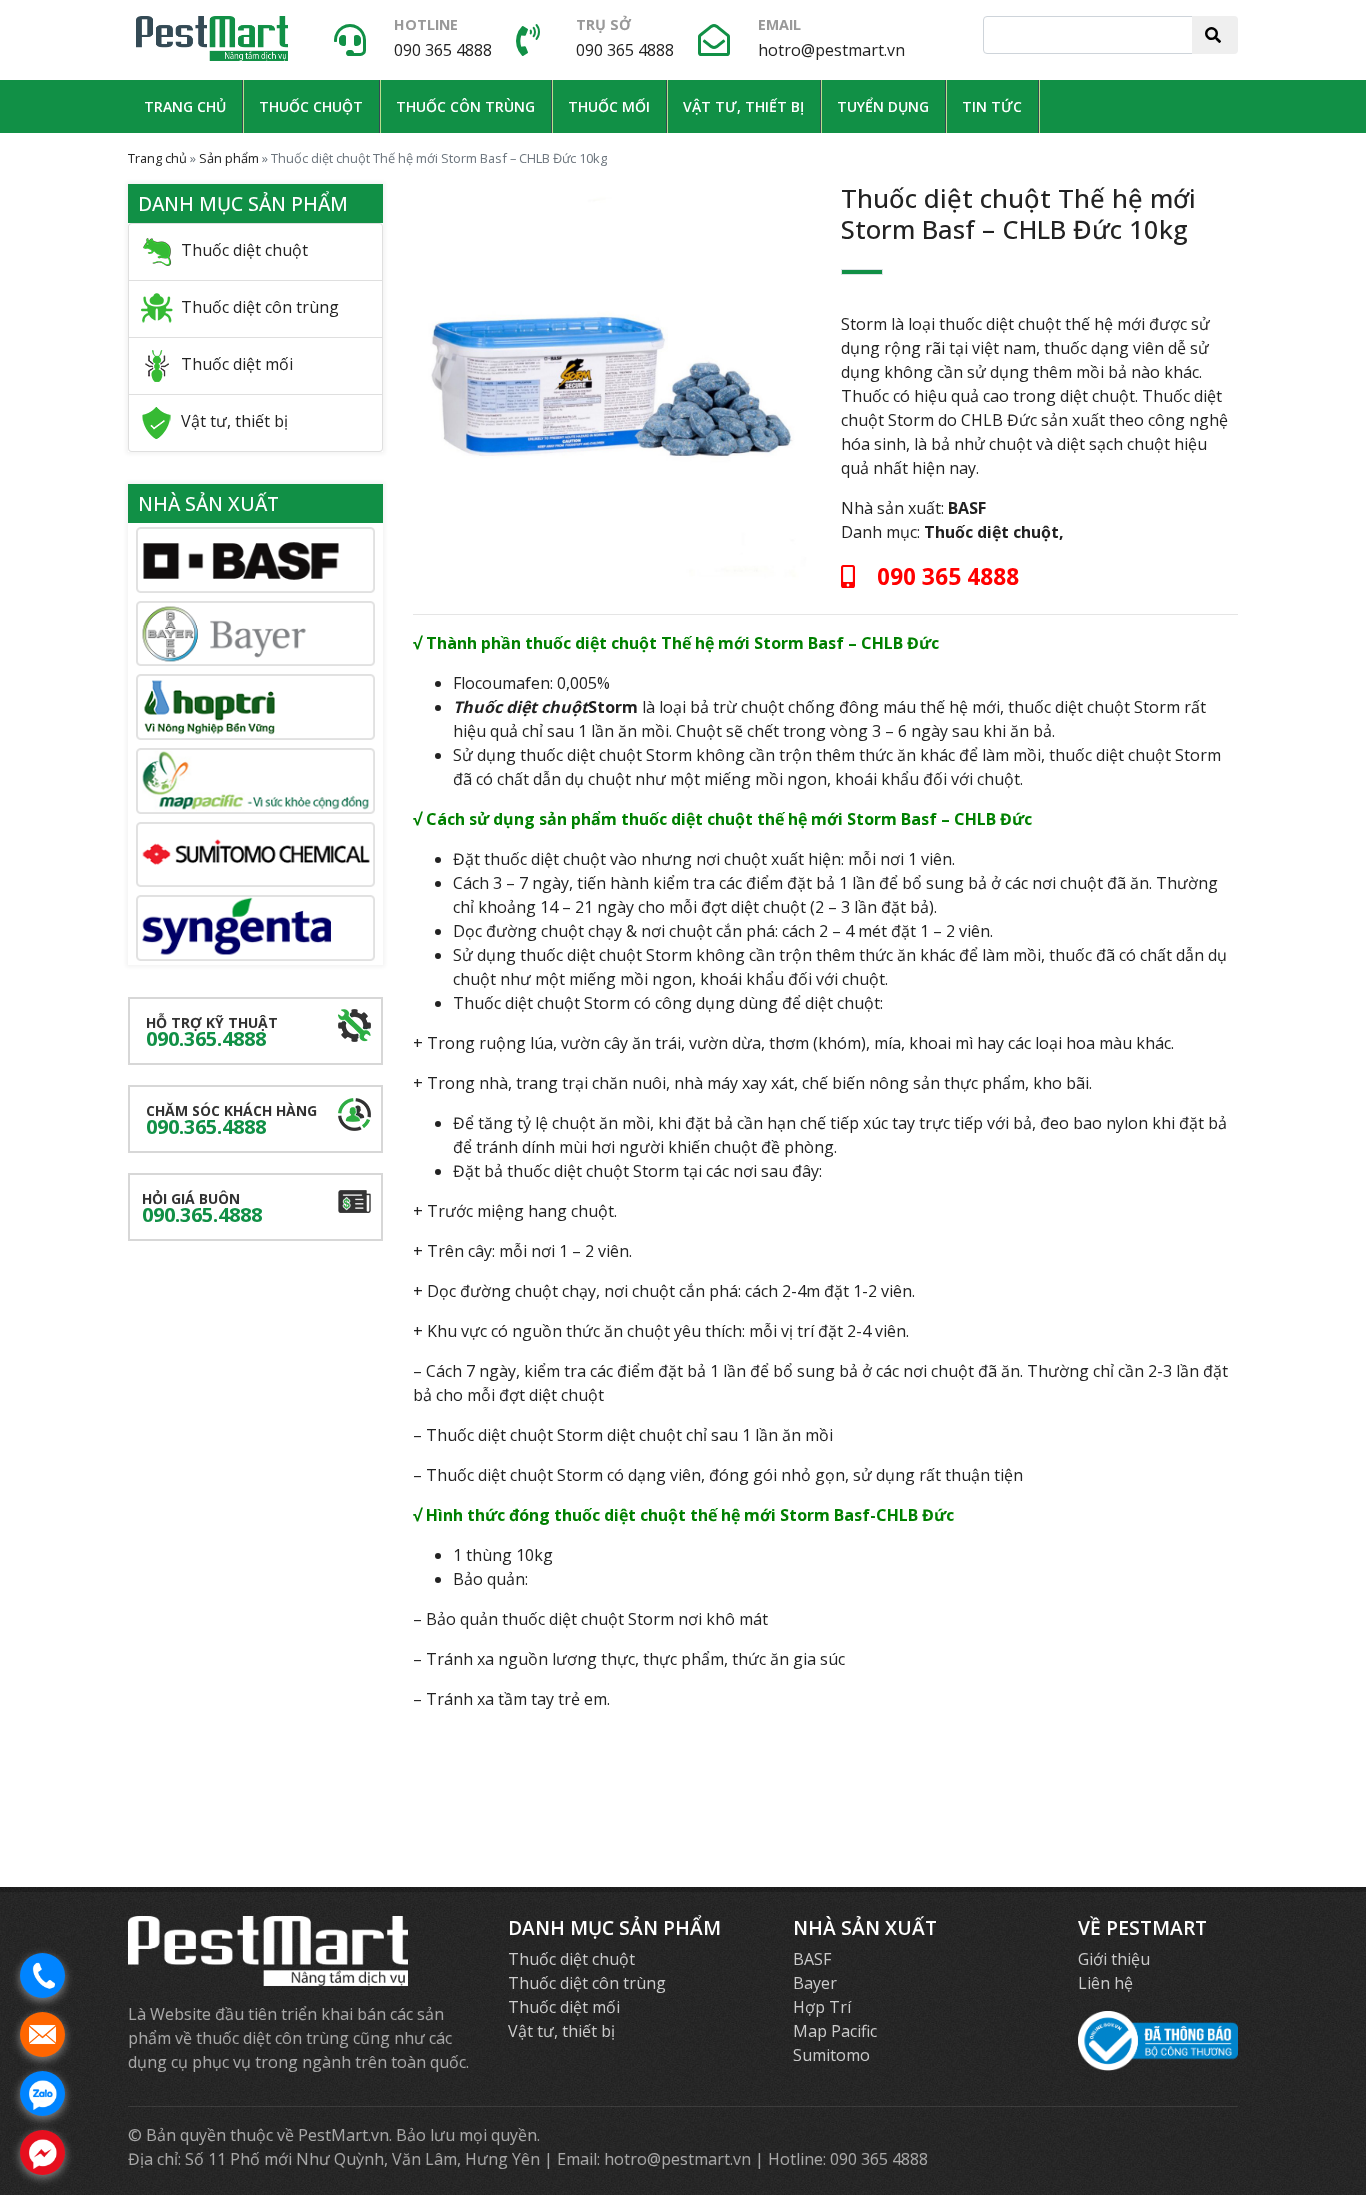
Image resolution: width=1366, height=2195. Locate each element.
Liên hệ (1105, 1983)
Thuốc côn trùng (465, 106)
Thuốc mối (609, 106)
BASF (967, 508)
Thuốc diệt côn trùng (260, 308)
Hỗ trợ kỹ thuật (212, 1032)
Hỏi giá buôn (202, 1208)
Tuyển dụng (883, 106)
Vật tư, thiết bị (743, 106)
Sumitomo (831, 2055)
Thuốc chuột (311, 106)
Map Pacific (835, 2031)
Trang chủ (185, 106)
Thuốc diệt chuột (991, 532)
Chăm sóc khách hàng (231, 1120)
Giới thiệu (1114, 1959)
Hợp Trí (822, 2007)
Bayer (815, 1983)
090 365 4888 (443, 50)
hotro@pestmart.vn (831, 50)
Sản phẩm (229, 158)
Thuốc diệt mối (237, 365)
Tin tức (992, 106)
